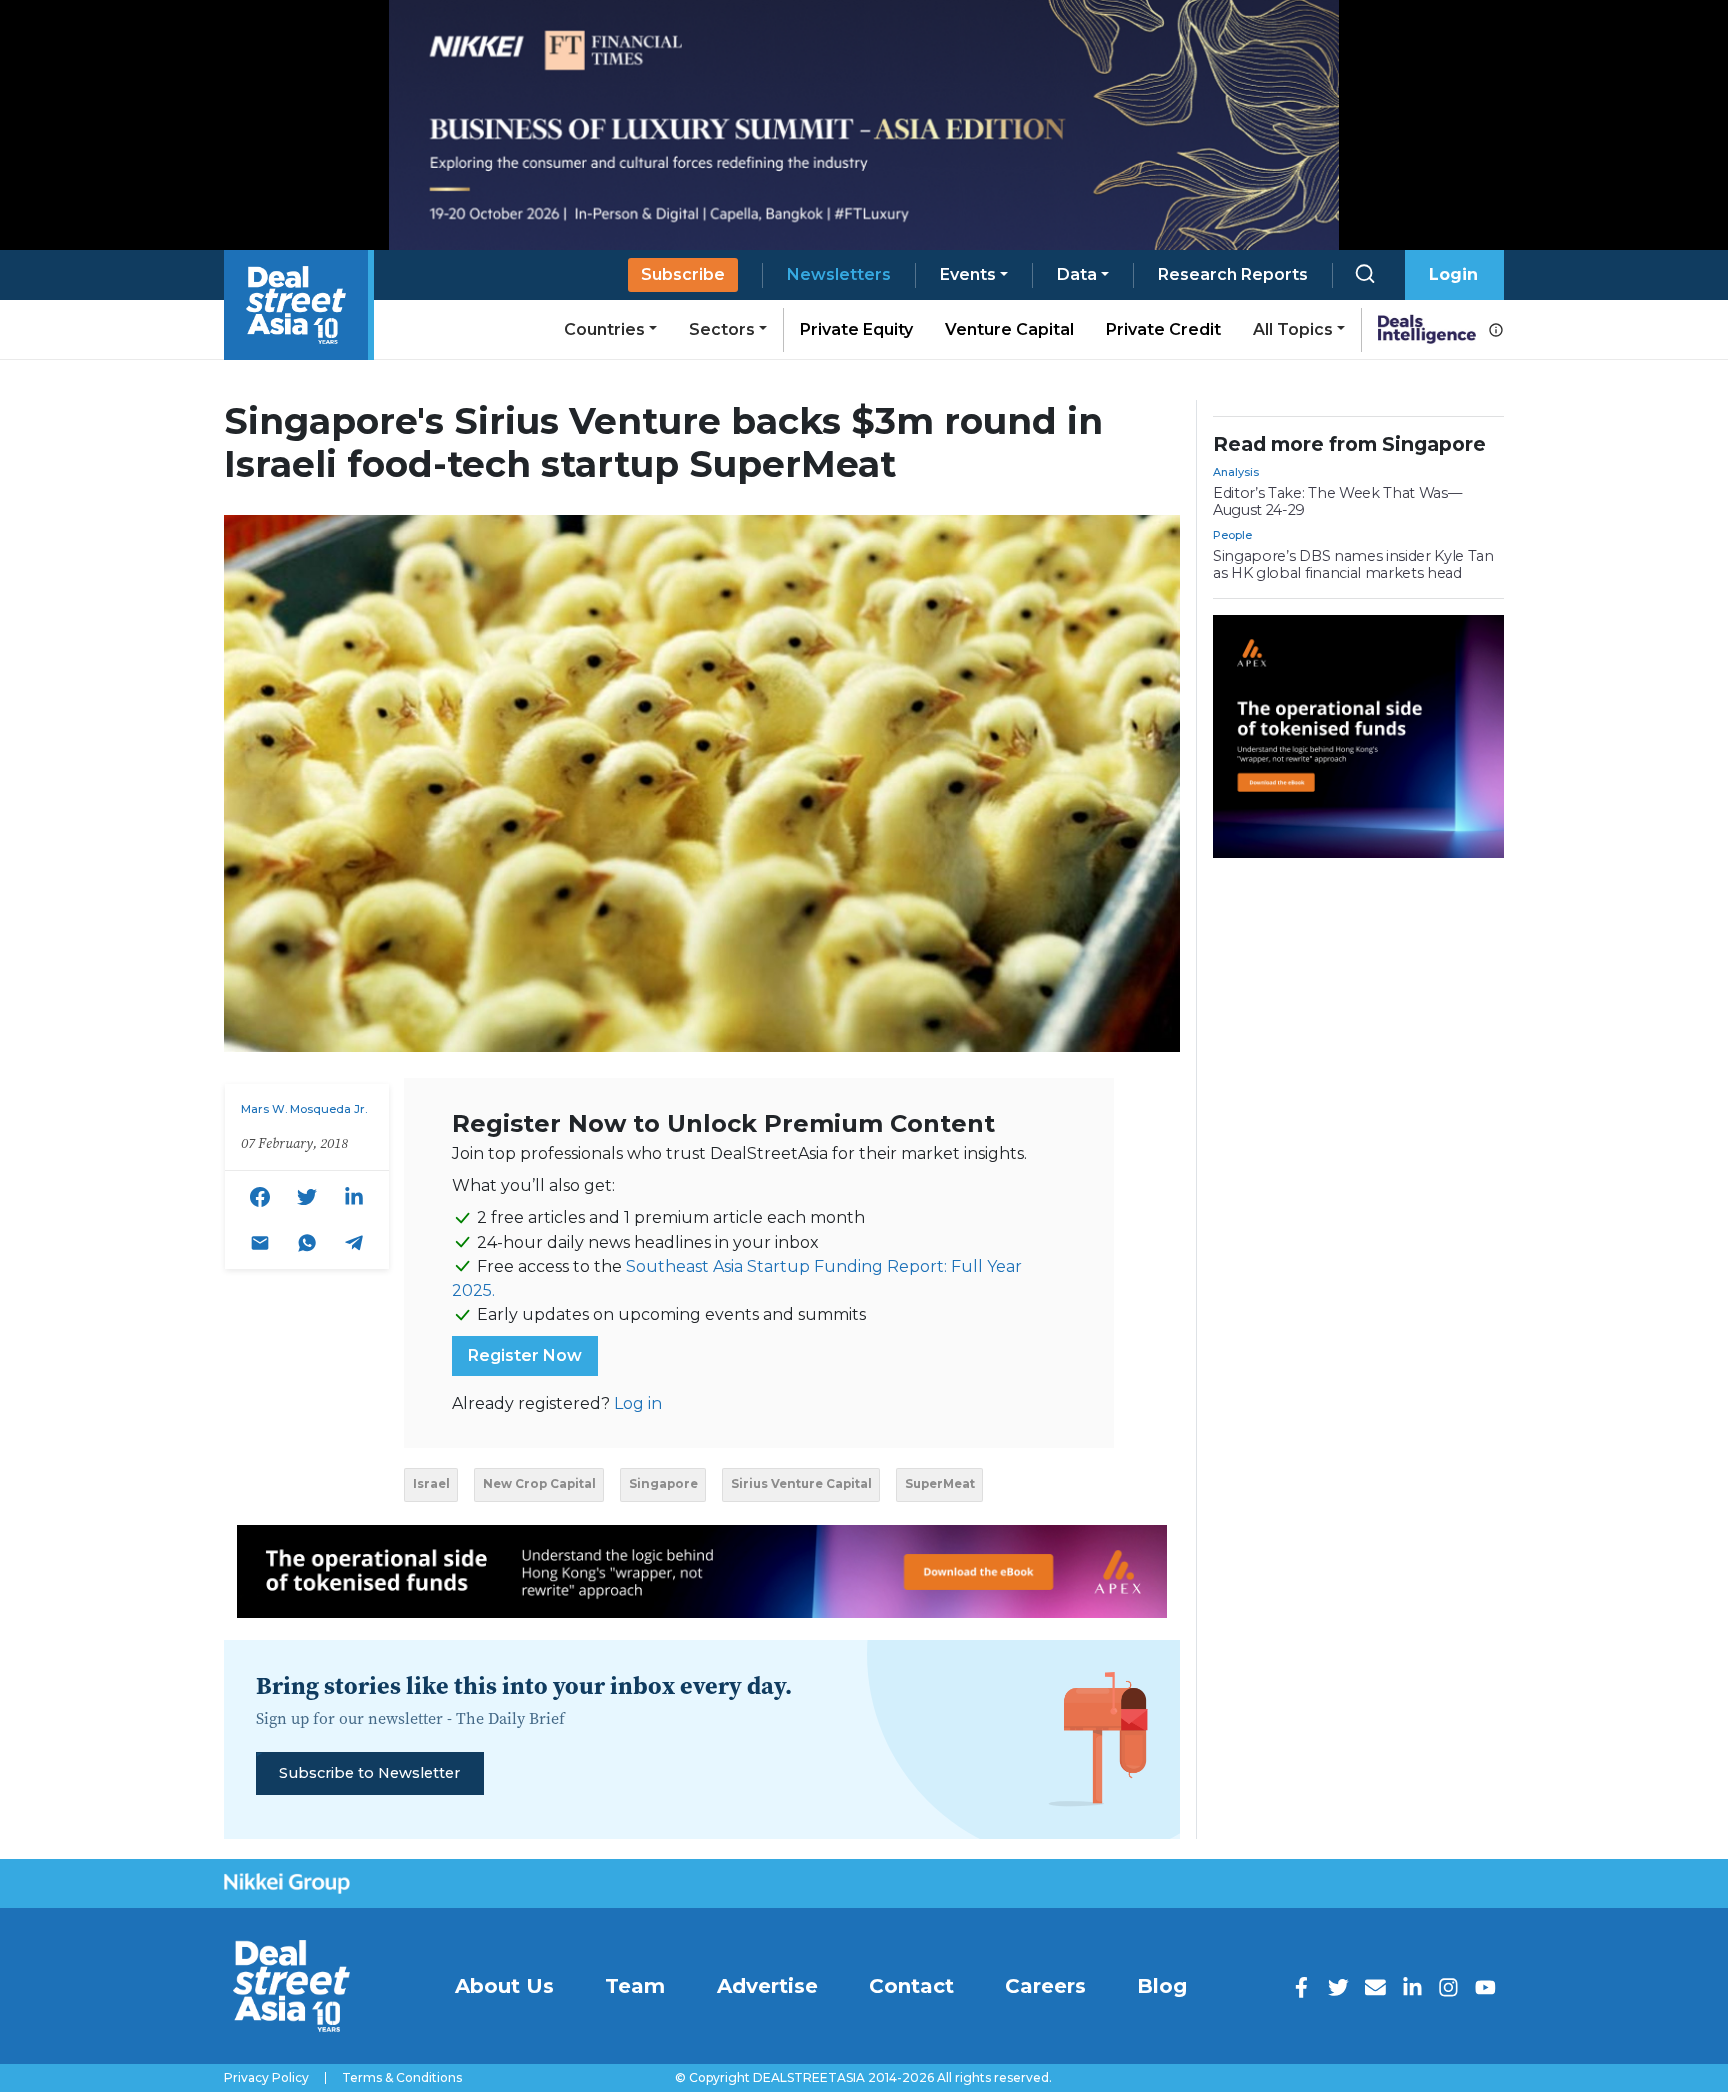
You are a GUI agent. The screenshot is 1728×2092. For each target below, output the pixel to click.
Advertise (767, 1986)
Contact (911, 1986)
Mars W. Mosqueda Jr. (304, 1109)
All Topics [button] (1293, 329)
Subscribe (683, 274)
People (1232, 535)
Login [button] (1453, 274)
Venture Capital (1009, 329)
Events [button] (968, 274)
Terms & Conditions (402, 2078)
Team (635, 1986)
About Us (504, 1986)
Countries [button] (604, 329)
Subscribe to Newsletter (369, 1773)
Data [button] (1077, 274)
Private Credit (1163, 329)
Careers (1045, 1986)
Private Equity (856, 329)
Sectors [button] (722, 329)
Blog (1162, 1986)
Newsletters (839, 274)
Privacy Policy (266, 2078)
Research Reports (1233, 274)
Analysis (1236, 472)
